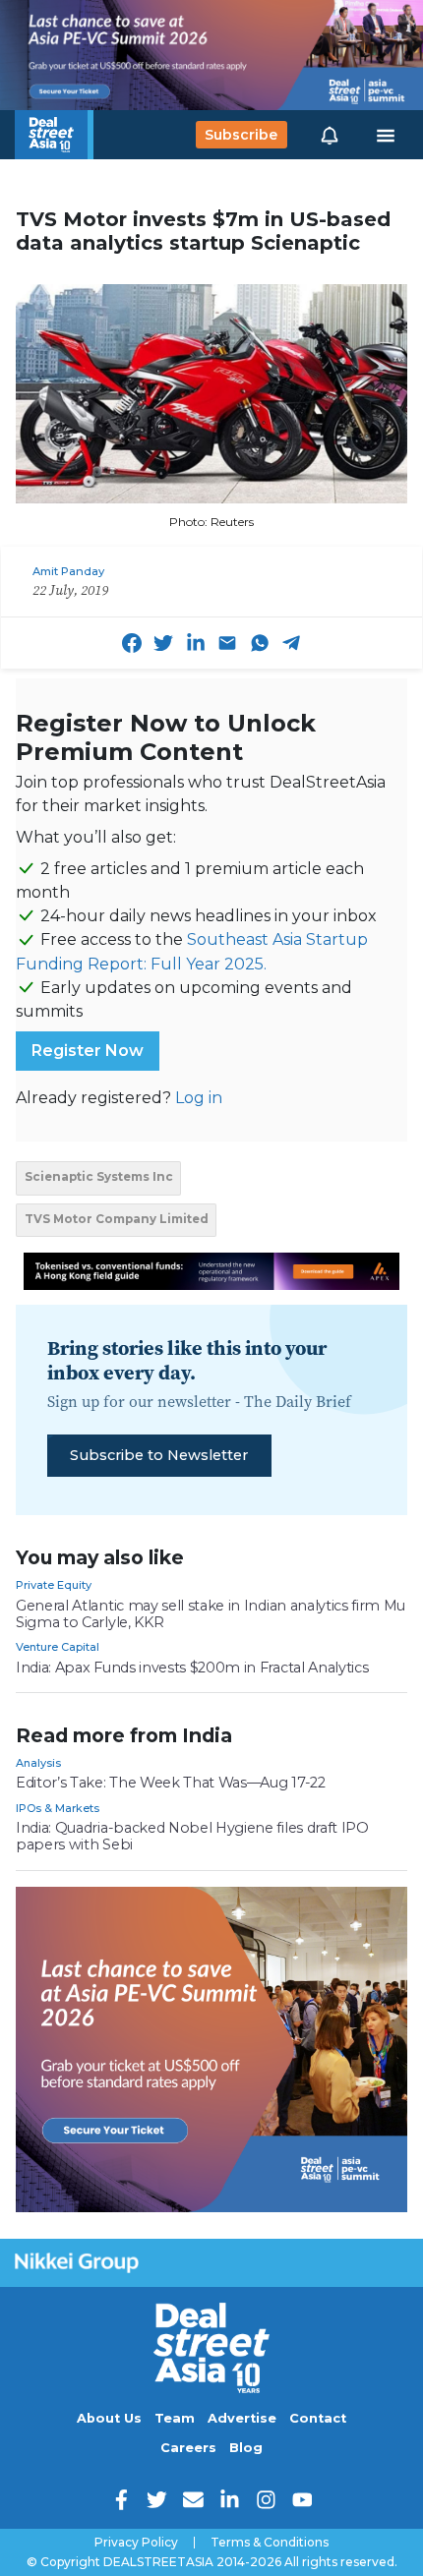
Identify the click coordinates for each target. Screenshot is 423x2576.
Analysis (38, 1763)
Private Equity (54, 1585)
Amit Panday (68, 571)
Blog (246, 2448)
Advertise (242, 2418)
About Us (109, 2418)
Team (175, 2418)
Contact (318, 2418)
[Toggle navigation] (386, 135)
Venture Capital (58, 1647)
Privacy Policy (136, 2543)
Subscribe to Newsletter (159, 1455)
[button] (330, 135)
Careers (188, 2448)
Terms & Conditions (270, 2543)
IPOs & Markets (58, 1808)
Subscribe (241, 135)
